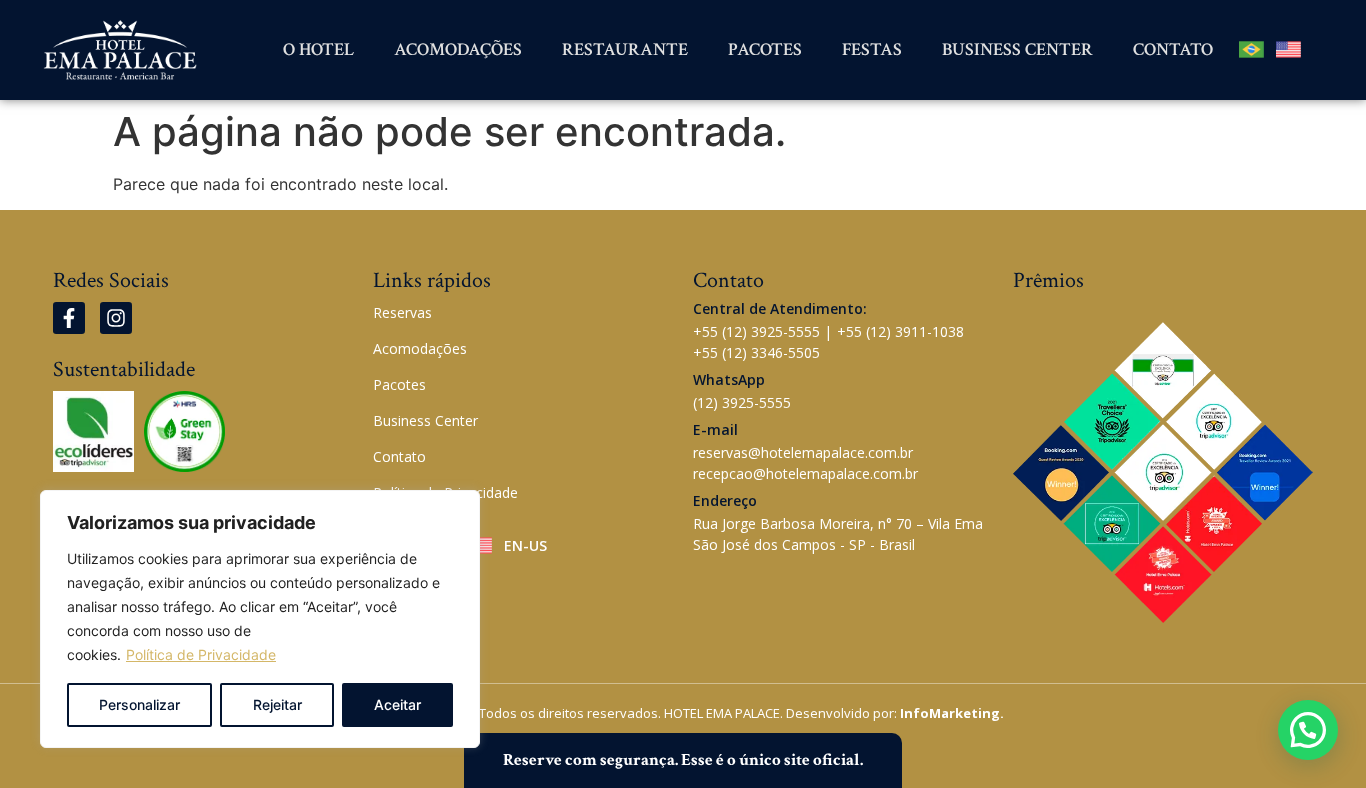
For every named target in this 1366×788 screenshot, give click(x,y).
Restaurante (625, 49)
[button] (1308, 730)
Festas (872, 49)
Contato (1173, 49)
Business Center (1017, 49)
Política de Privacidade (201, 654)
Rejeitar (277, 704)
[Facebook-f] (69, 318)
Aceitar (397, 704)
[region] (260, 619)
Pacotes (765, 49)
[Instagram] (116, 318)
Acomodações (458, 49)
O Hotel (318, 49)
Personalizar (139, 704)
